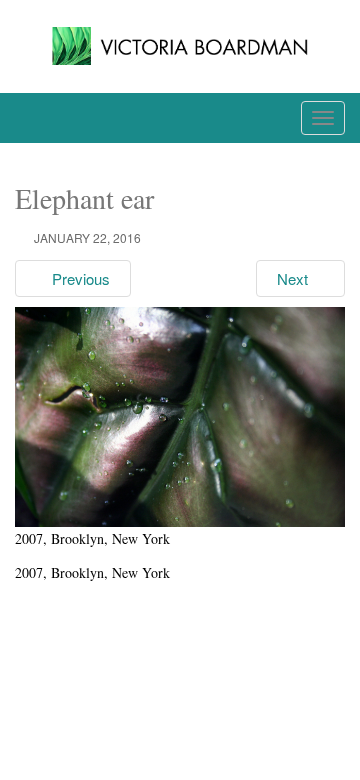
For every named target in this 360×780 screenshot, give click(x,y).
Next (294, 278)
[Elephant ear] (180, 414)
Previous (79, 278)
